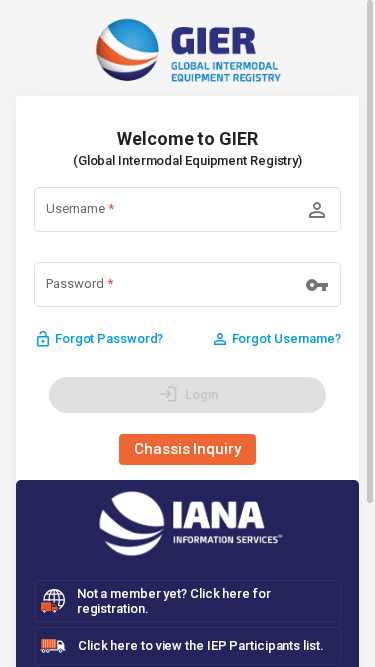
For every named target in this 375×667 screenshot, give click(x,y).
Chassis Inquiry (187, 449)
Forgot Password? (98, 339)
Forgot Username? (276, 339)
